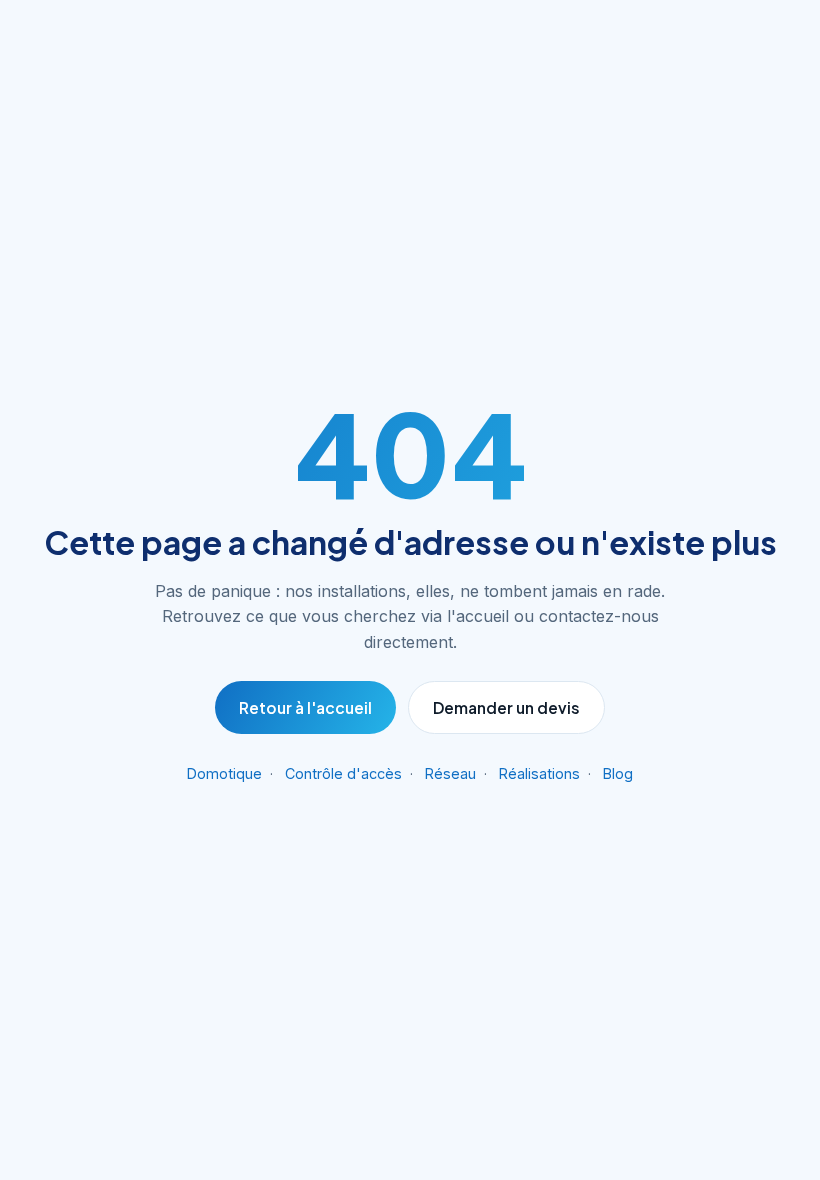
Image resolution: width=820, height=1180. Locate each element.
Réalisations (539, 773)
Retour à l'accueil (305, 707)
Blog (618, 773)
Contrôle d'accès (343, 773)
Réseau (450, 773)
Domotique (224, 773)
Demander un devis (506, 707)
